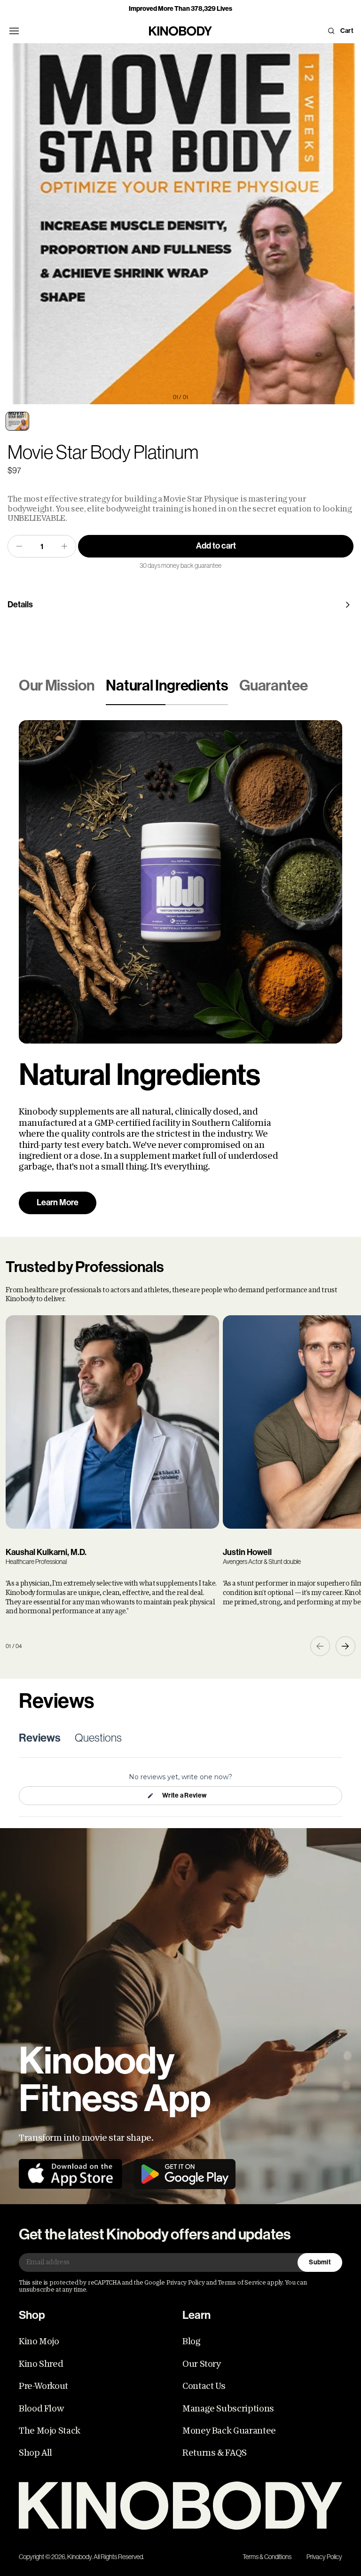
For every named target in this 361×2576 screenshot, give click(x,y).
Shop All (35, 2453)
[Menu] (14, 31)
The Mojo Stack (50, 2431)
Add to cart (216, 546)
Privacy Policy (324, 2557)
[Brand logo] (180, 31)
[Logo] (180, 2506)
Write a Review (184, 1798)
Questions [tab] (98, 1738)
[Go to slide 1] (17, 421)
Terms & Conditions (267, 2557)
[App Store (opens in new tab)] (71, 2174)
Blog (192, 2341)
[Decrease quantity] (19, 546)
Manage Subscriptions (228, 2409)
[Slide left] (320, 1646)
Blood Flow (41, 2409)
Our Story (202, 2364)
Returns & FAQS (215, 2453)
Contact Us (204, 2386)
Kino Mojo (39, 2341)
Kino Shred (41, 2364)
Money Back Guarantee (229, 2431)
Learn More (58, 1202)
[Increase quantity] (64, 546)
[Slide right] (345, 1646)
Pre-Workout (43, 2386)
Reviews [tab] (40, 1738)
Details (20, 605)
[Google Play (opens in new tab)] (185, 2174)
